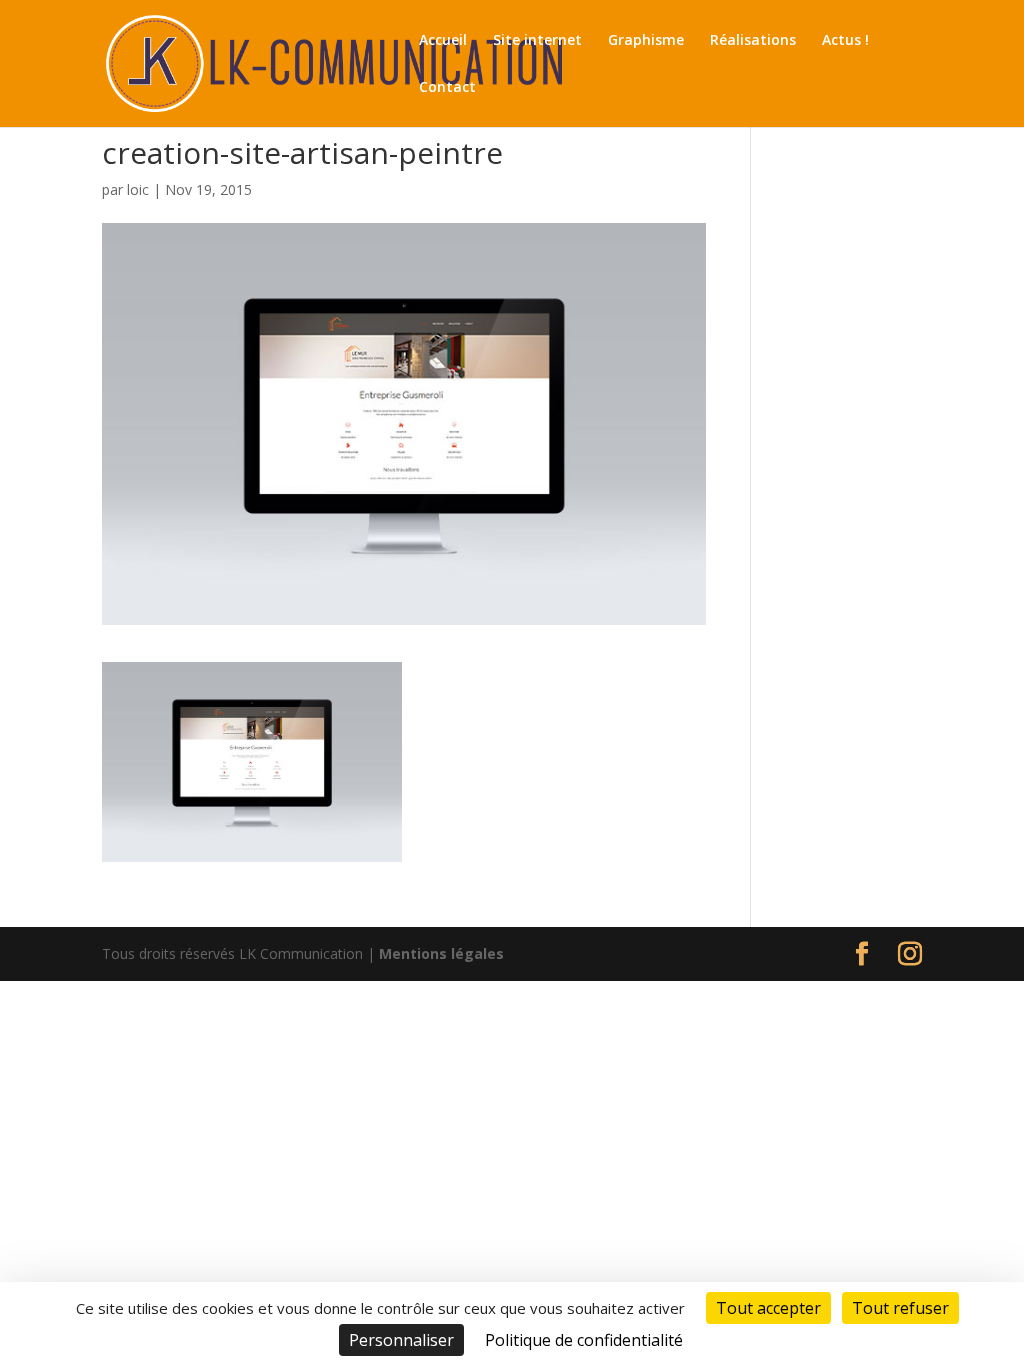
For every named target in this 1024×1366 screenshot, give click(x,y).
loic (138, 189)
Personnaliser (401, 1340)
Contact (447, 88)
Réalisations (753, 41)
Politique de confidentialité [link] (584, 1340)
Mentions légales (441, 953)
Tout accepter (768, 1308)
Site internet (537, 41)
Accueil (443, 41)
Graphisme (646, 41)
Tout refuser (900, 1308)
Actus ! (845, 41)
